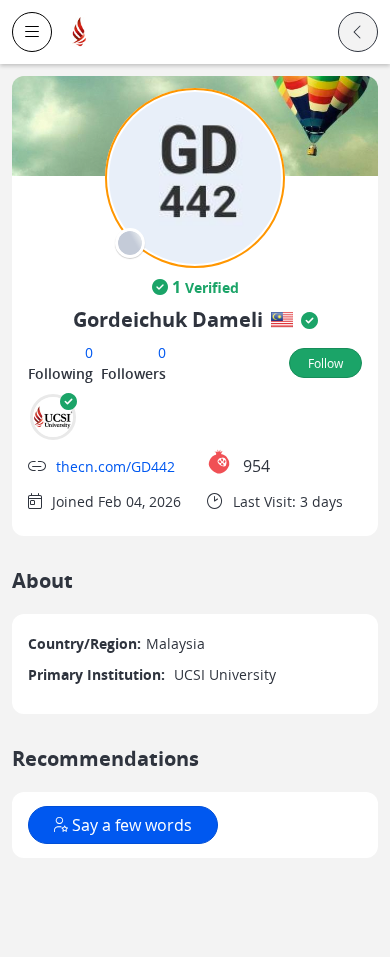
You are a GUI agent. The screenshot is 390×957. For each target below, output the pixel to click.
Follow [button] (325, 363)
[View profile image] (195, 176)
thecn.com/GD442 (115, 466)
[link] (80, 32)
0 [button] (89, 352)
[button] (32, 32)
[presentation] (130, 243)
